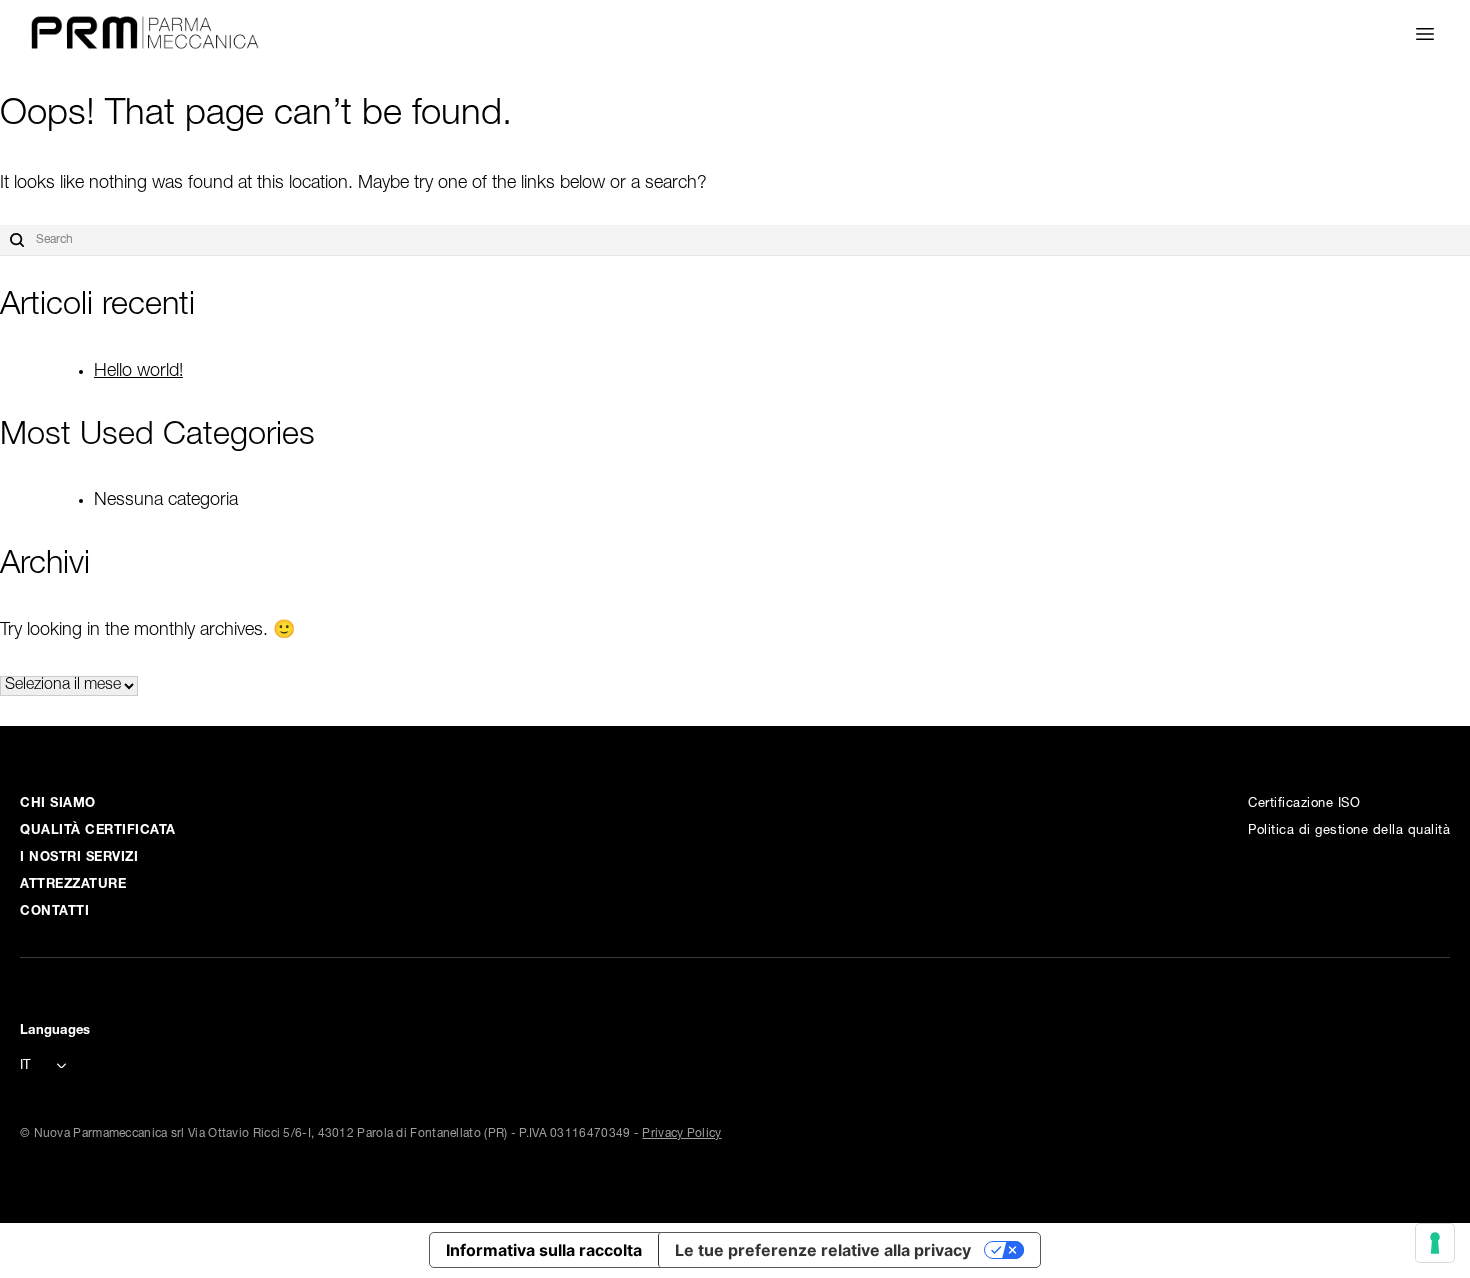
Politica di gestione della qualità (1349, 831)
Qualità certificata (98, 831)
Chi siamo (58, 804)
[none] (50, 1065)
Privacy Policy (681, 1134)
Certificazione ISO (1304, 804)
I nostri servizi (79, 858)
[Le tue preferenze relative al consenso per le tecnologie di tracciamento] (1435, 1243)
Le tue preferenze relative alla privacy (823, 1250)
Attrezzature (73, 885)
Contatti (54, 912)
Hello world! (138, 372)
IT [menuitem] (25, 1066)
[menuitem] (50, 1067)
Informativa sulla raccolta (544, 1250)
